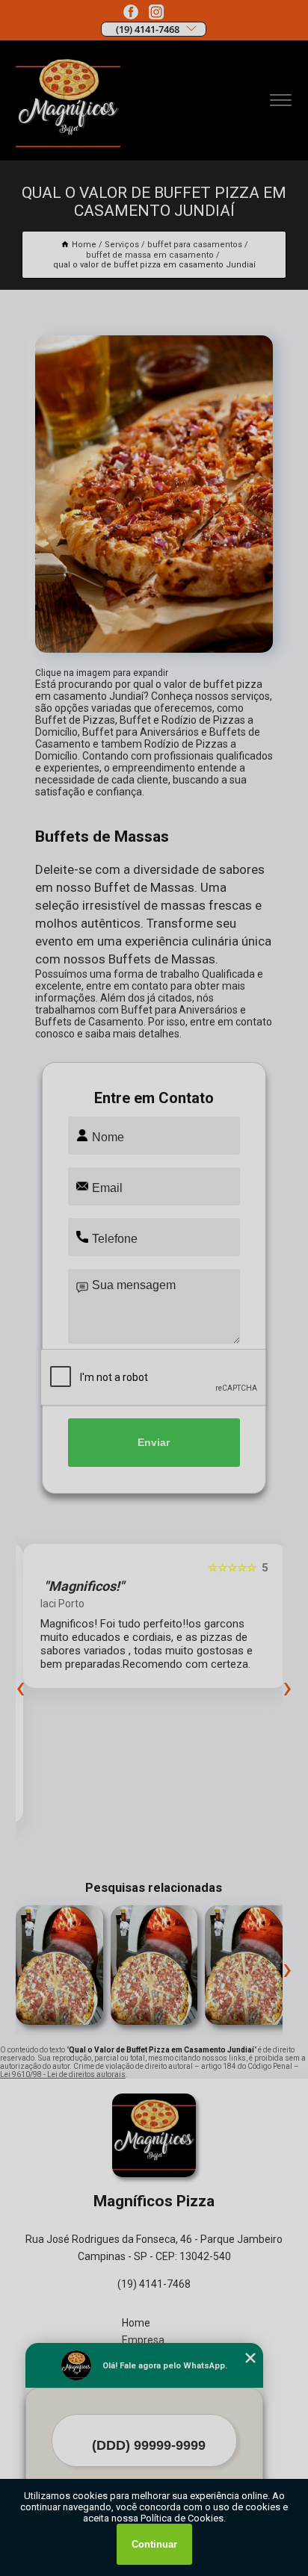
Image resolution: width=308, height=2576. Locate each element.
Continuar (154, 2544)
